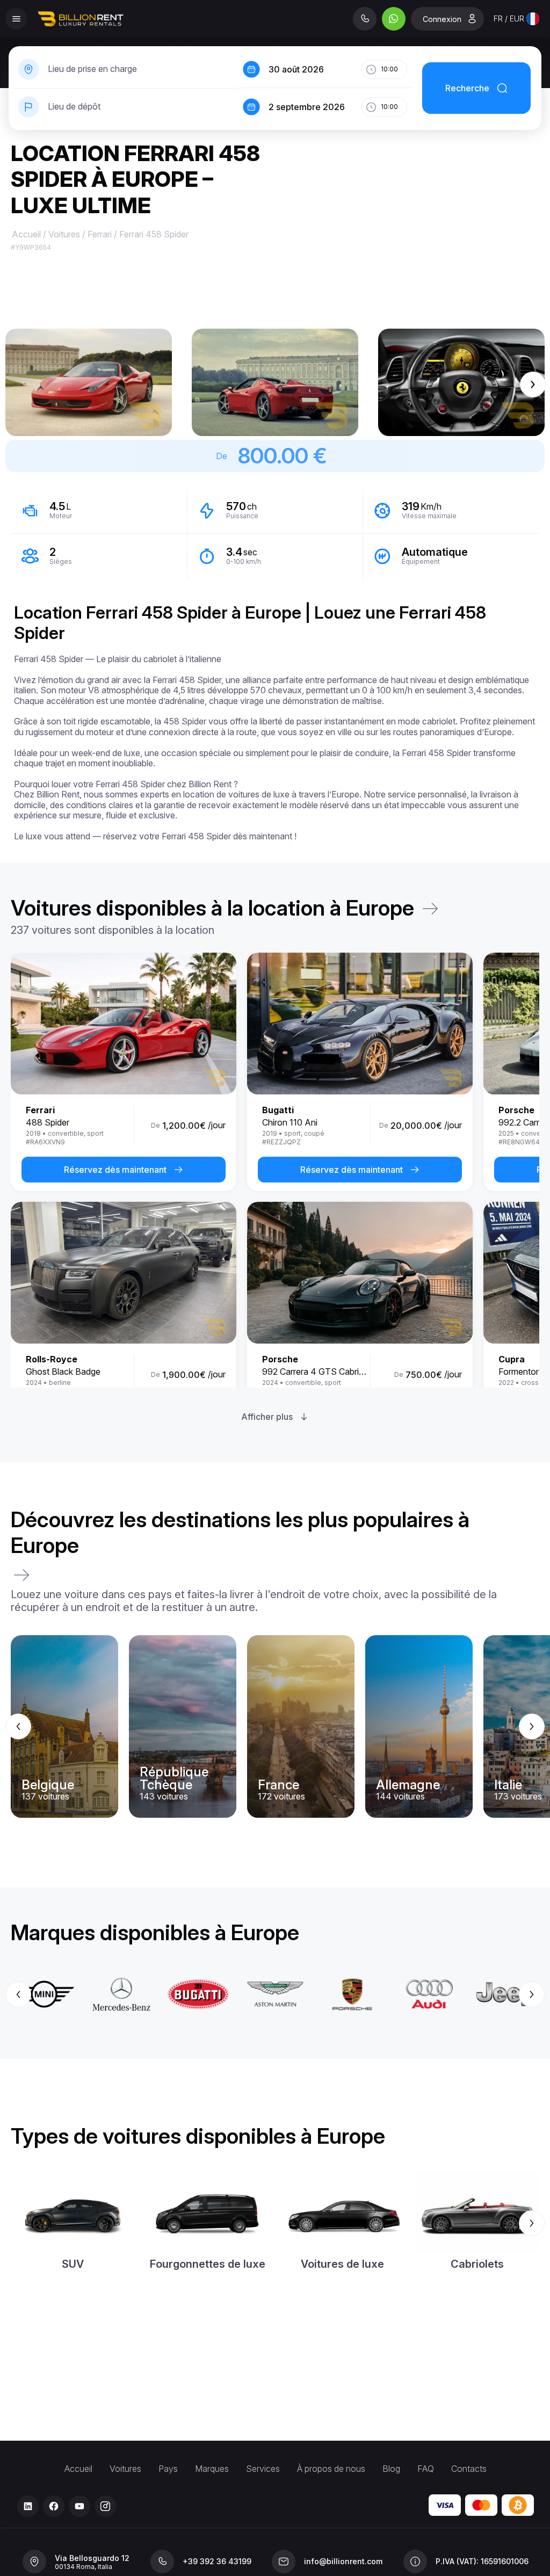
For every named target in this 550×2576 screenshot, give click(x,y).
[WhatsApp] (394, 19)
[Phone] (365, 19)
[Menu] (16, 19)
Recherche (467, 88)
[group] (275, 1726)
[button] (89, 382)
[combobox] (516, 19)
